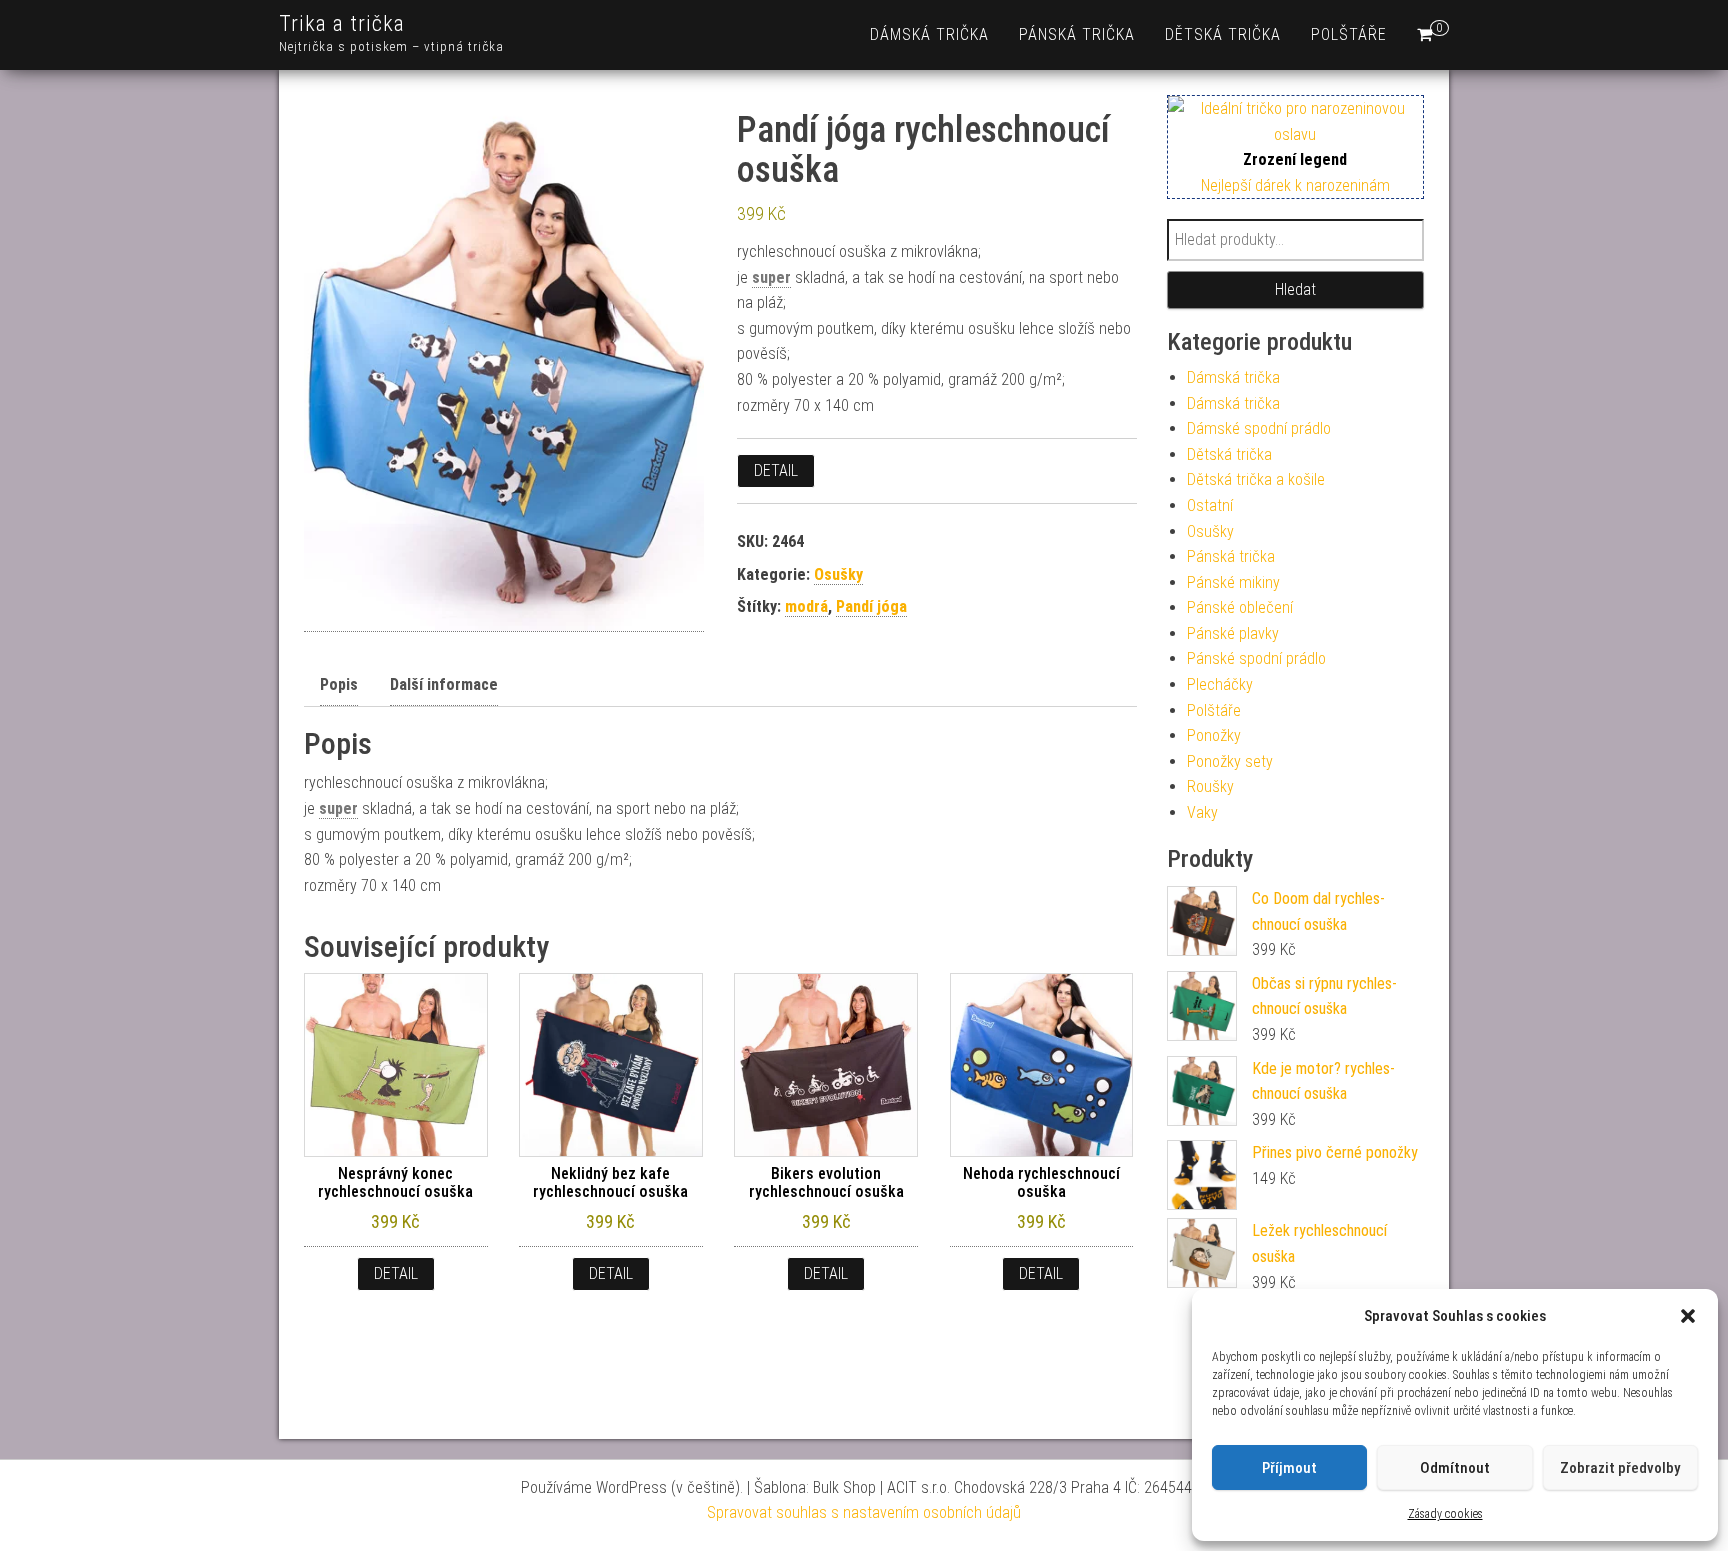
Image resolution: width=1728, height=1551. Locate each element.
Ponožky (1214, 735)
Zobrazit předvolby (1620, 1468)
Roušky (1210, 786)
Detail (776, 470)
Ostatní (1210, 505)
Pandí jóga (871, 606)
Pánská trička (1077, 34)
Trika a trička (342, 23)
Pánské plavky (1233, 633)
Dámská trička (929, 34)
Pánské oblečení (1240, 607)
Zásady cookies (1445, 1514)
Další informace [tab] (444, 684)
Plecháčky (1220, 684)
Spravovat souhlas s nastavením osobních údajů (864, 1512)
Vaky (1202, 812)
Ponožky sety (1230, 761)
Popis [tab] (339, 684)
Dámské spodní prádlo (1259, 428)
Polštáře (1349, 34)
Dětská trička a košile (1256, 479)
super (771, 277)
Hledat (1295, 289)
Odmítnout (1455, 1468)
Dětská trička (1223, 34)
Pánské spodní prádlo (1256, 658)
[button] (1688, 1316)
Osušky (838, 574)
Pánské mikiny (1233, 582)
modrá (806, 606)
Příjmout (1289, 1468)
